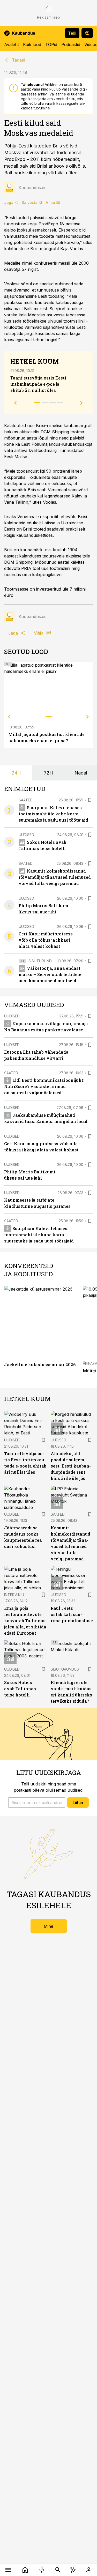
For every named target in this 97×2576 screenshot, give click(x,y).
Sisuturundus (43, 961)
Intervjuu (14, 1595)
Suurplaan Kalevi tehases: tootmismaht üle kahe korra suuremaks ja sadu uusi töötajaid (53, 814)
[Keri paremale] (88, 717)
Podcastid (71, 44)
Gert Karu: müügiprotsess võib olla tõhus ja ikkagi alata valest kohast (46, 940)
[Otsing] (58, 2570)
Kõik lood (32, 44)
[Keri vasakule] (9, 717)
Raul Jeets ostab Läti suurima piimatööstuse (72, 1614)
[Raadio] (42, 2570)
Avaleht (12, 44)
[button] (37, 1803)
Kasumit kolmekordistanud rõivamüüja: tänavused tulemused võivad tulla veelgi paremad (55, 877)
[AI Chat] (73, 2570)
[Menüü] (8, 2570)
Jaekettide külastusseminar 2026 (40, 1364)
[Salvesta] (90, 800)
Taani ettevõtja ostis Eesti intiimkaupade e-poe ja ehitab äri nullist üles (38, 384)
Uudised (26, 835)
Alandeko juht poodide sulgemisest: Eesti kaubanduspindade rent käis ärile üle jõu (71, 1466)
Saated (26, 800)
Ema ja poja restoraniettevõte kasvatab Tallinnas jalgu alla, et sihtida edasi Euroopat (25, 1621)
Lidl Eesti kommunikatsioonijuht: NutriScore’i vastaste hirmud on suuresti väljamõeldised (44, 1086)
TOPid (51, 44)
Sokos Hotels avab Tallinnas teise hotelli (20, 1689)
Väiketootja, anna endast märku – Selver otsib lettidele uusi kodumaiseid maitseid (50, 974)
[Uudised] (25, 2570)
